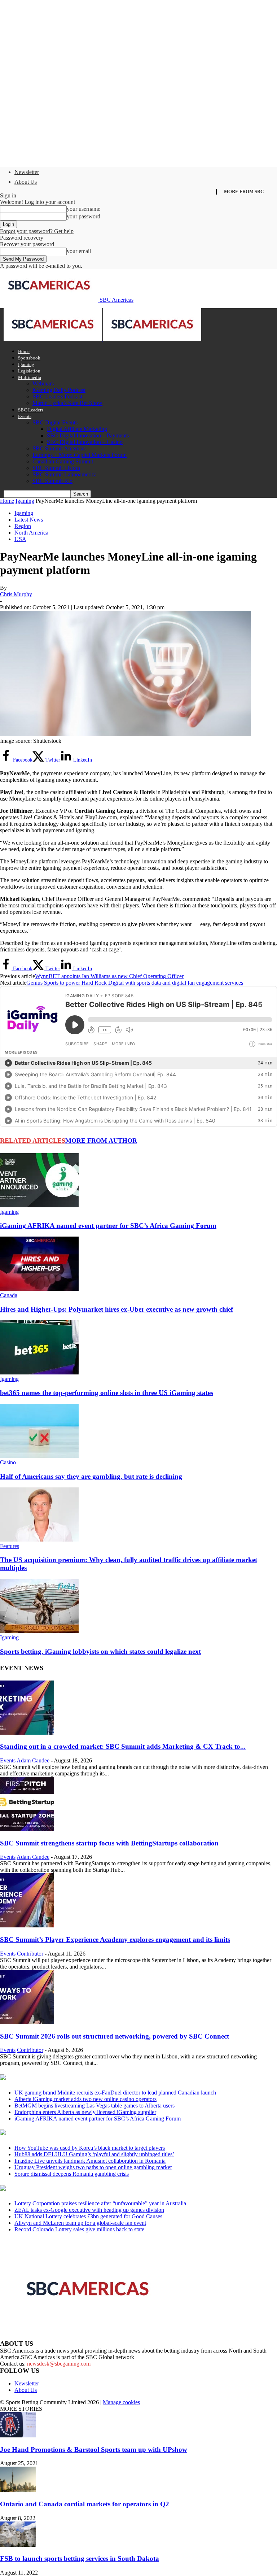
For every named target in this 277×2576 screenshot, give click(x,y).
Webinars (43, 383)
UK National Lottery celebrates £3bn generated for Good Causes (88, 2216)
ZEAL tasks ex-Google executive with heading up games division (89, 2210)
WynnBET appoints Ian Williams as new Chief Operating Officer (109, 976)
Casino (8, 1462)
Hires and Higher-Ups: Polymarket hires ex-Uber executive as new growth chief (116, 1309)
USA (20, 539)
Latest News (29, 520)
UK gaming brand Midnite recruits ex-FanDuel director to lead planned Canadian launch (115, 2093)
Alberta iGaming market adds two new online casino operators (85, 2099)
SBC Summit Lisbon (56, 468)
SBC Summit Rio (52, 481)
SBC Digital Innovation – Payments (88, 435)
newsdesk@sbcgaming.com (59, 2364)
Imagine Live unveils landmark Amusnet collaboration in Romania (90, 2161)
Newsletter (27, 172)
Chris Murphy (16, 594)
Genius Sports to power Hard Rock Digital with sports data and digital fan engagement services (135, 983)
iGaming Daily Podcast (59, 390)
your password (83, 216)
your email (79, 251)
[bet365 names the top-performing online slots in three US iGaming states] (39, 1372)
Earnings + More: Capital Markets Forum (80, 455)
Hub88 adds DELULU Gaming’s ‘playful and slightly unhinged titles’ (94, 2154)
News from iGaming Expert (70, 2133)
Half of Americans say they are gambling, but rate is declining (91, 1476)
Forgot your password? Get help (37, 231)
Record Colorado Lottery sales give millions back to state (79, 2229)
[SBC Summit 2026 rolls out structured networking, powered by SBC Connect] (27, 2022)
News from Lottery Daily (67, 2189)
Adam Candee (33, 1760)
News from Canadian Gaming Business (90, 2078)
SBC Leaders (31, 410)
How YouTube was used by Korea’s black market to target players (90, 2148)
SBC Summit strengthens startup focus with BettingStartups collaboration (109, 1843)
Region (23, 526)
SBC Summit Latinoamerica (65, 474)
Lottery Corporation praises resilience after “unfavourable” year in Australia (100, 2203)
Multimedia (30, 377)
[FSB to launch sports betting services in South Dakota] (18, 2545)
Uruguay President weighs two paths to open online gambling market (93, 2167)
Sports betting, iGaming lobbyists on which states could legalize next (100, 1651)
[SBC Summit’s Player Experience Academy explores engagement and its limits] (27, 1925)
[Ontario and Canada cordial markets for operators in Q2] (18, 2490)
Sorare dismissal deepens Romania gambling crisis (72, 2174)
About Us (26, 182)
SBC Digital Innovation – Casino (85, 442)
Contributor (30, 1954)
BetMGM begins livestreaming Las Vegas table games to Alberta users (94, 2106)
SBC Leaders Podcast (57, 396)
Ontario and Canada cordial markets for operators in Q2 (85, 2504)
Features (10, 1546)
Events (25, 416)
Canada (9, 1295)
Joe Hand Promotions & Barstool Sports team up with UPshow (94, 2449)
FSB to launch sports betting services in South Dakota (80, 2558)
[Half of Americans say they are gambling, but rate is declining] (39, 1456)
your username (83, 209)
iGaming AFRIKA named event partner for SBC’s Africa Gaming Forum (108, 1226)
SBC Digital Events (55, 422)
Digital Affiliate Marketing (77, 429)
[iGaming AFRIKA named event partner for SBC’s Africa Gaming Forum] (39, 1205)
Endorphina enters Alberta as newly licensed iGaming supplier (85, 2112)
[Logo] (53, 339)
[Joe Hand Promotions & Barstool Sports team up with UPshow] (18, 2435)
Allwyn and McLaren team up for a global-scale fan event (80, 2223)
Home (24, 351)
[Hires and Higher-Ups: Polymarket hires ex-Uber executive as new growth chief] (39, 1289)
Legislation (29, 371)
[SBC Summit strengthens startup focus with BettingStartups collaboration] (27, 1829)
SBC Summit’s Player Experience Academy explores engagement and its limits (115, 1939)
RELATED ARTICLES (33, 1141)
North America (31, 533)
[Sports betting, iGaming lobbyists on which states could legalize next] (39, 1631)
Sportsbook (29, 358)
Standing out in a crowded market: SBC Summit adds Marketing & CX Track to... (123, 1746)
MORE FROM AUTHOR (101, 1141)
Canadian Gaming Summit (63, 461)
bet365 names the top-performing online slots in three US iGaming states (107, 1393)
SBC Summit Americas (59, 448)
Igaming (26, 364)
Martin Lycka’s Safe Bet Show (67, 403)
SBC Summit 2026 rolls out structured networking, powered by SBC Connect (115, 2036)
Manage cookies (121, 2402)
